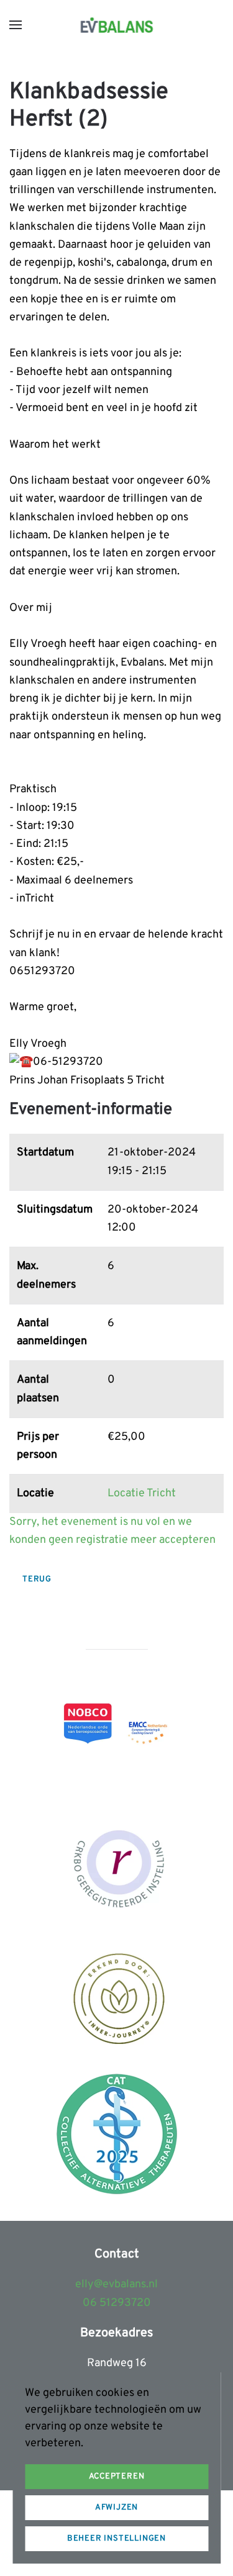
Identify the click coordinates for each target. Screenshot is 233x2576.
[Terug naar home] (116, 25)
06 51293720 (117, 2303)
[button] (16, 25)
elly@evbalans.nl (116, 2285)
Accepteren (117, 2477)
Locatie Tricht (142, 1494)
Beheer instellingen (116, 2539)
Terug (37, 1579)
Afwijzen (116, 2508)
